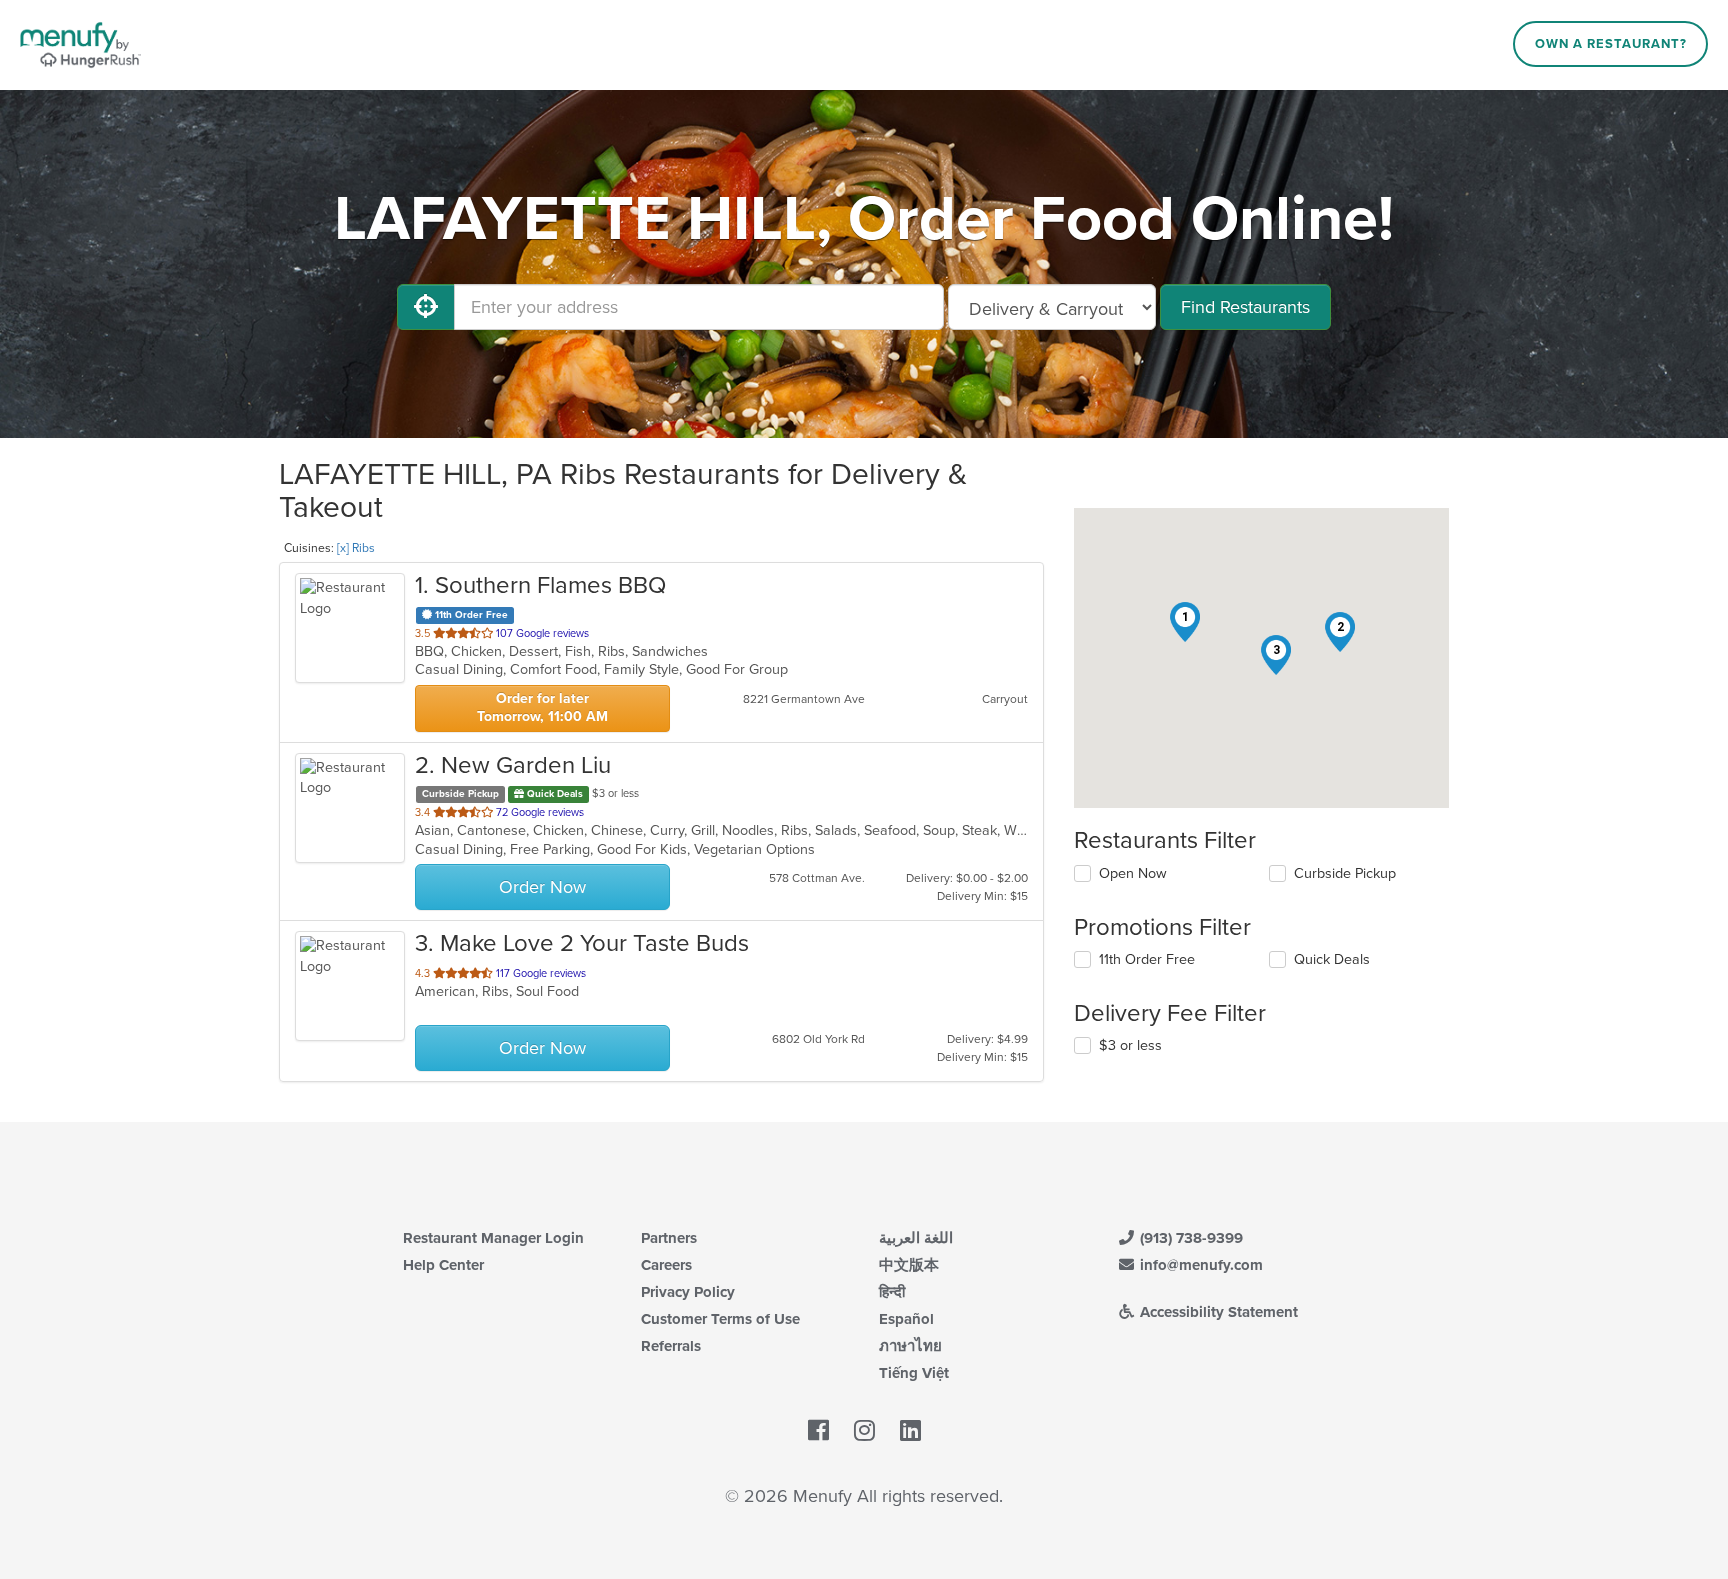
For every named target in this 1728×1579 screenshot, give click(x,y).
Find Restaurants (1245, 307)
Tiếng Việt (914, 1373)
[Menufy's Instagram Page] (864, 1431)
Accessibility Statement (1217, 1312)
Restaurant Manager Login (493, 1238)
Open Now (1133, 873)
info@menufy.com (1199, 1265)
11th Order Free (1147, 959)
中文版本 (909, 1265)
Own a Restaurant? (1611, 44)
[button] (1185, 622)
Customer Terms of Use (720, 1319)
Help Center (443, 1265)
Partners (669, 1238)
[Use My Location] (426, 307)
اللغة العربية (916, 1238)
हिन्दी (892, 1292)
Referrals (671, 1346)
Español (906, 1319)
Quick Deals (1332, 959)
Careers (666, 1265)
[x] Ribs (356, 548)
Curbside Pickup (1345, 873)
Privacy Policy (688, 1292)
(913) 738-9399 (1189, 1238)
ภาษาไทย (910, 1346)
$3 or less (1130, 1045)
